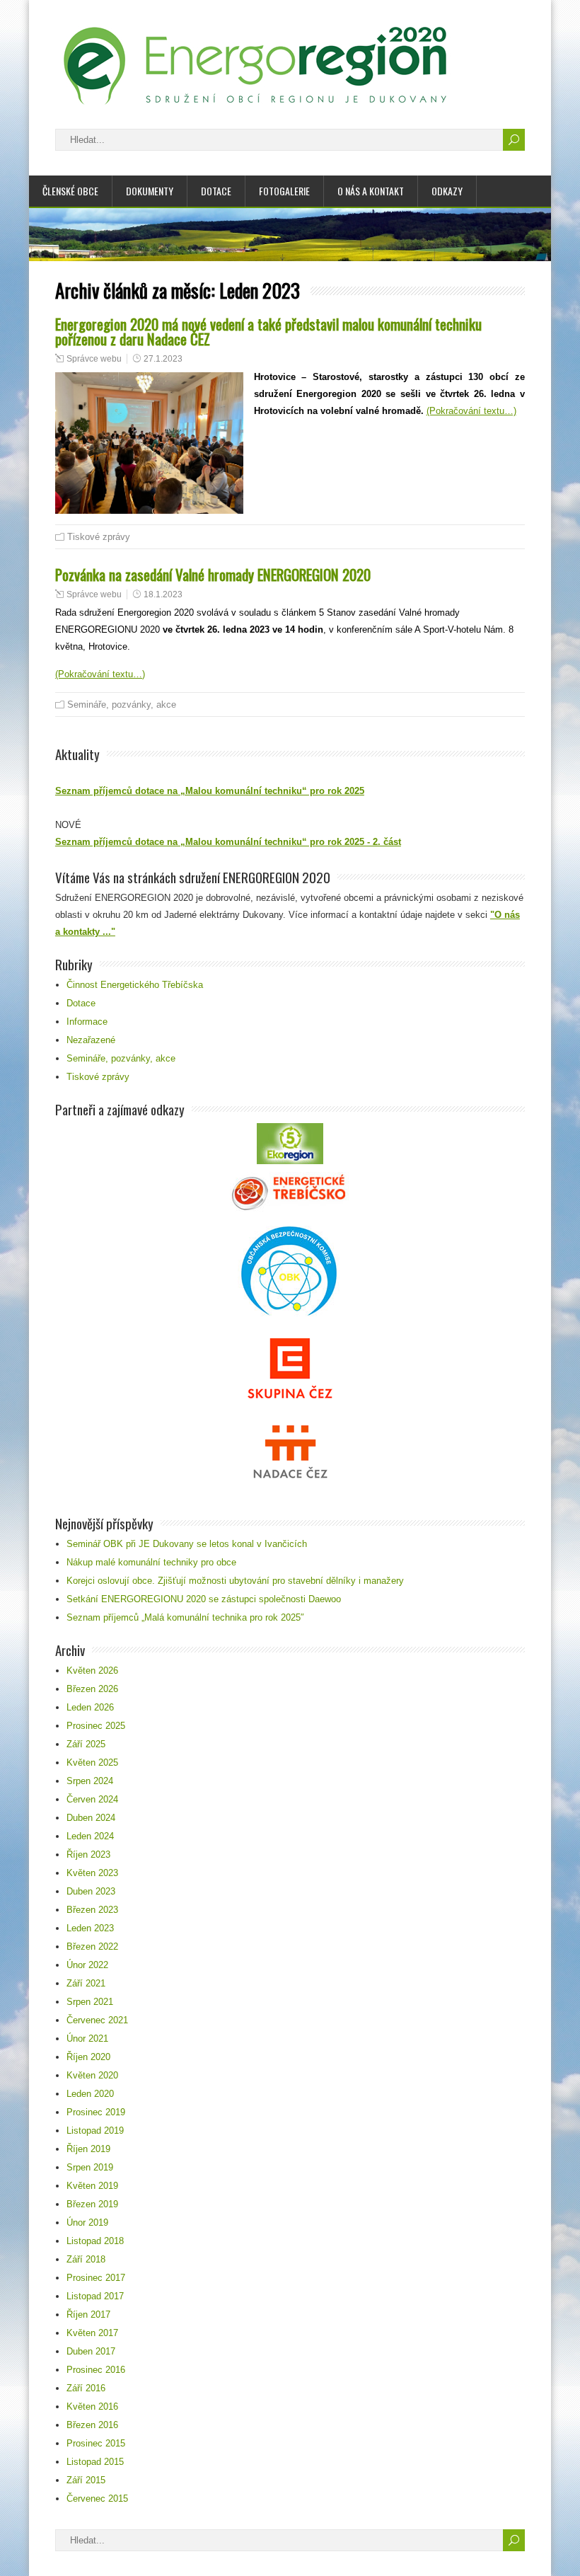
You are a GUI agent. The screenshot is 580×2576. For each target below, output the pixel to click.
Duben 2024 (91, 1818)
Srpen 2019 (90, 2167)
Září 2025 (86, 1744)
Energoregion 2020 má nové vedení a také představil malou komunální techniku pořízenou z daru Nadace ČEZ (268, 331)
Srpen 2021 (90, 2002)
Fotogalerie (284, 191)
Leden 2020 (90, 2094)
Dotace (216, 191)
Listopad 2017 (95, 2296)
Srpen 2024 (90, 1781)
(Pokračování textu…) (471, 411)
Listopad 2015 (95, 2462)
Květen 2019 (92, 2186)
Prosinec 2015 (96, 2443)
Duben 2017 (91, 2351)
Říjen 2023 (88, 1855)
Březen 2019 (92, 2204)
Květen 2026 (92, 1671)
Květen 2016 (92, 2407)
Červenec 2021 (97, 2020)
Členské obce (70, 191)
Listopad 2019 (95, 2131)
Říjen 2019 (88, 2149)
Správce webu (94, 359)
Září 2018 (86, 2259)
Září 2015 (86, 2480)
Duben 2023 (91, 1891)
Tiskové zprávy (99, 537)
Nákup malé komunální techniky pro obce (151, 1562)
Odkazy (447, 191)
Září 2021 (86, 1983)
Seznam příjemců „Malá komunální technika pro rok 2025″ (185, 1617)
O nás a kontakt (371, 191)
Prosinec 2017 (96, 2278)
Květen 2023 (92, 1873)
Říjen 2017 (88, 2315)
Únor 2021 (87, 2039)
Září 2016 (86, 2388)
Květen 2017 (92, 2333)
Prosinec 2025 (96, 1726)
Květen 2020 (92, 2075)
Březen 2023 (92, 1910)
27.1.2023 (163, 359)
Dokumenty (150, 191)
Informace (87, 1022)
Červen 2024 (92, 1799)
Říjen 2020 (88, 2057)
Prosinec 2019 (96, 2112)
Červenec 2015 (97, 2499)
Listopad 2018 (95, 2241)
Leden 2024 (90, 1836)
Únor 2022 (87, 1965)
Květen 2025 (92, 1763)
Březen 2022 (92, 1947)
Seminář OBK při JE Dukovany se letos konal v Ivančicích (187, 1544)
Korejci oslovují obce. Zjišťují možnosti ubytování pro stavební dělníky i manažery (235, 1581)
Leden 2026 (90, 1707)
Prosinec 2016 (96, 2370)
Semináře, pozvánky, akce (122, 705)
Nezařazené (91, 1040)
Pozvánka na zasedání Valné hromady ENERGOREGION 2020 (213, 574)
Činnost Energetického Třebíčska (135, 985)
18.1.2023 (163, 594)
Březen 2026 (92, 1689)
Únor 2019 (87, 2223)
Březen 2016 (92, 2425)
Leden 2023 (90, 1928)
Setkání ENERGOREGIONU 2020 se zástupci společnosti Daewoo (204, 1599)
